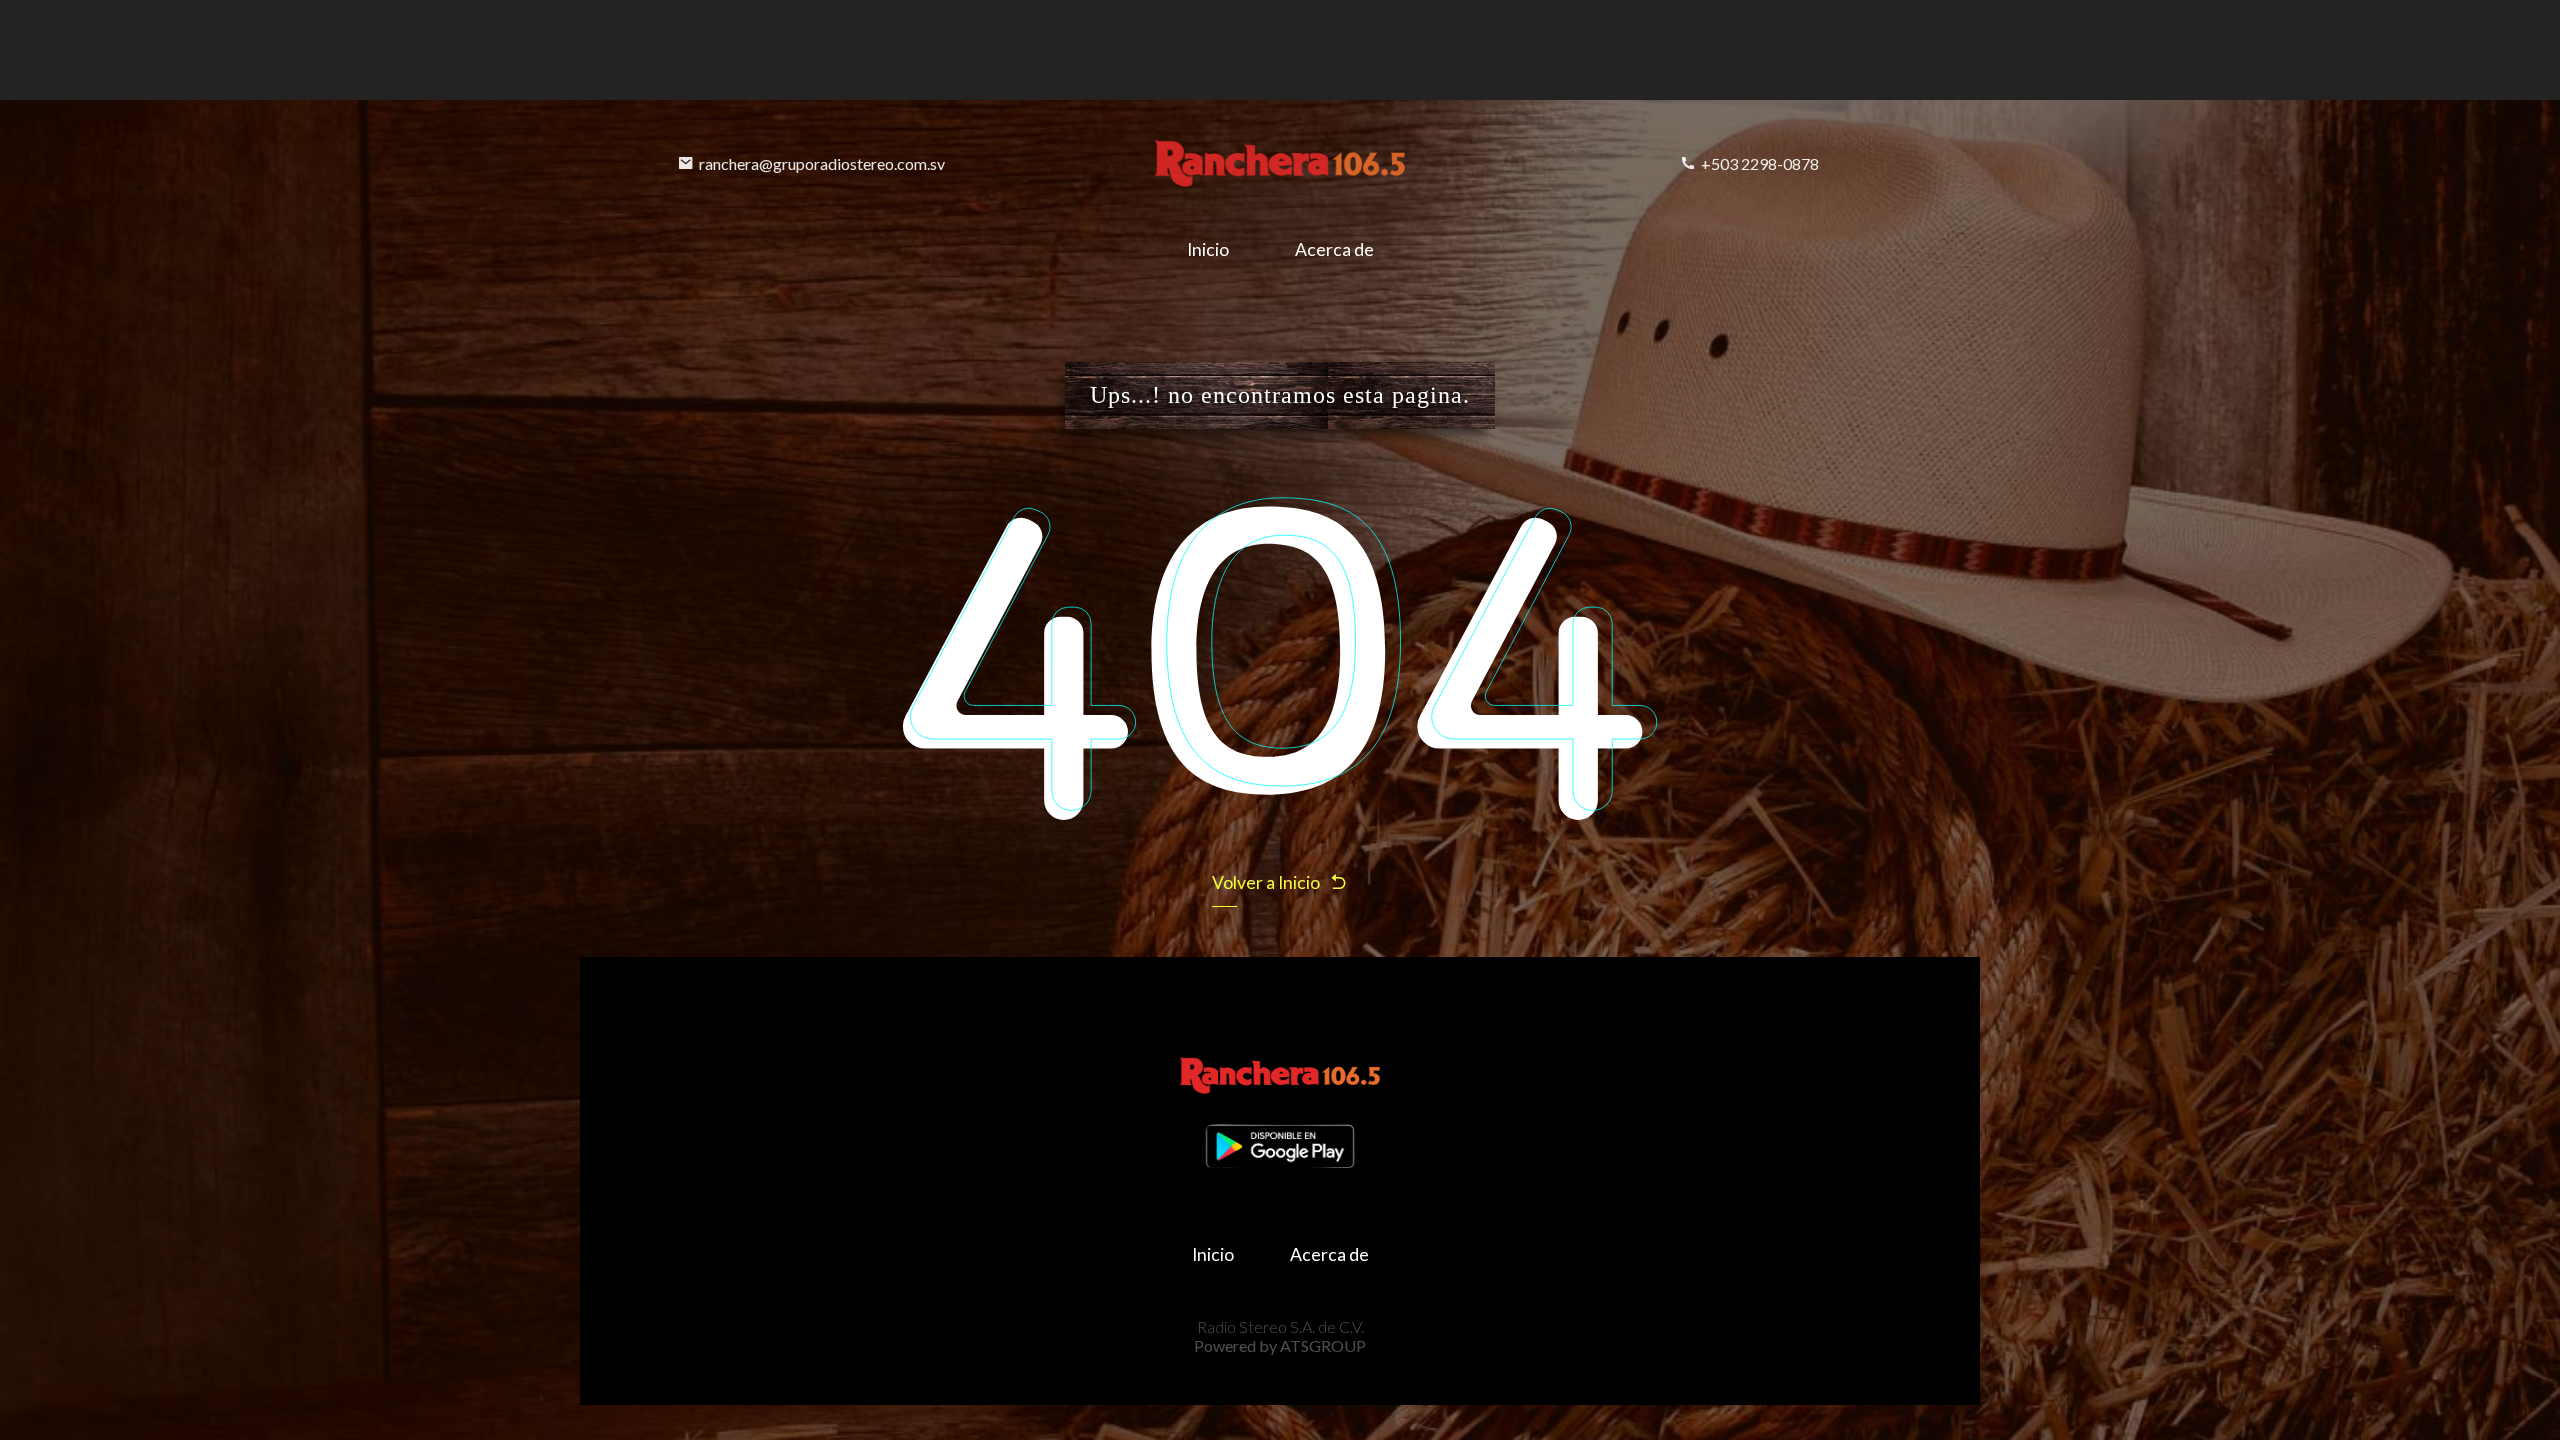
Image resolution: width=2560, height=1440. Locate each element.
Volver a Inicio (1266, 882)
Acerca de (1334, 249)
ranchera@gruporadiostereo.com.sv (822, 163)
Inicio (1208, 249)
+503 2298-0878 (1760, 163)
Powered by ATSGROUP (1280, 1345)
